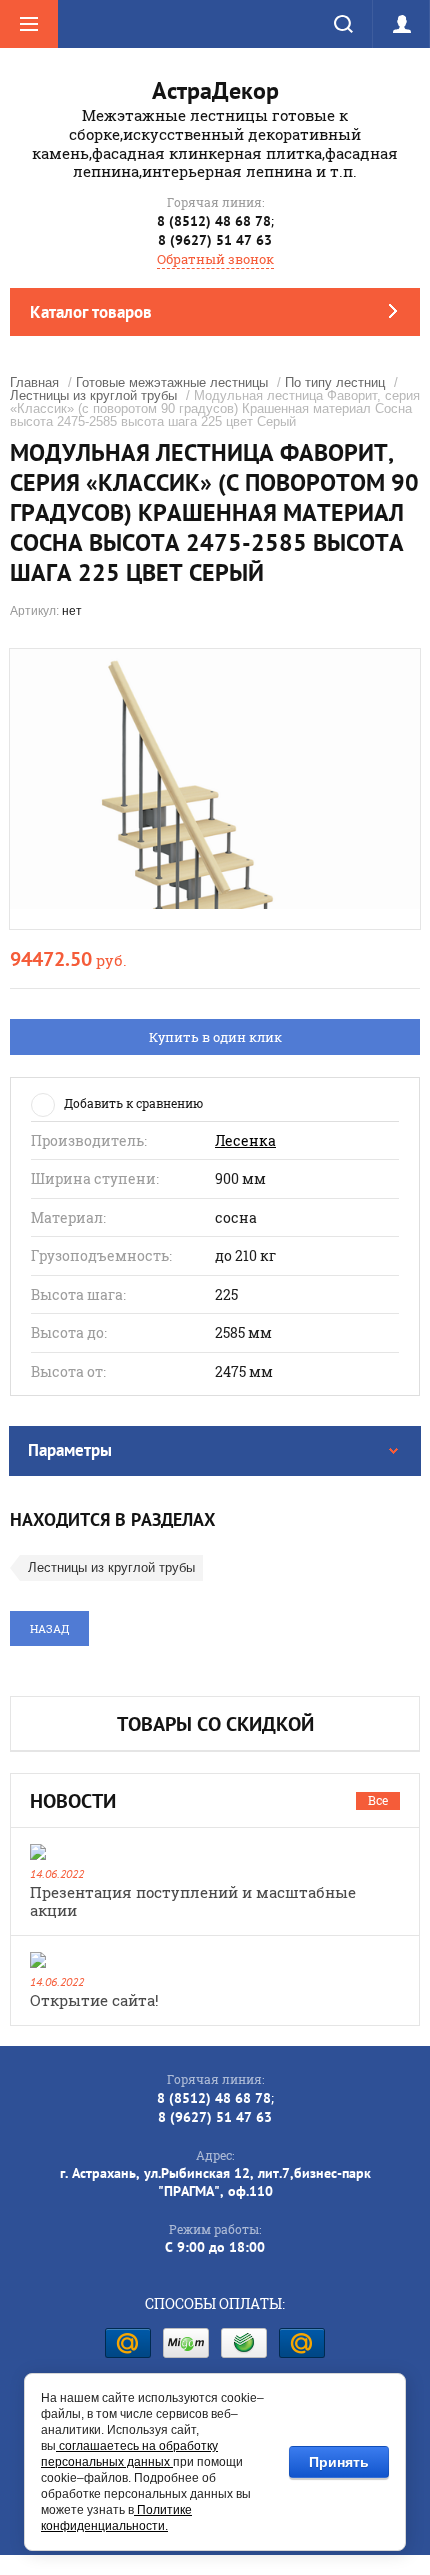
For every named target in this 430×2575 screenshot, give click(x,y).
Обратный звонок (215, 259)
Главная (34, 382)
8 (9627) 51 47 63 (215, 240)
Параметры (70, 1450)
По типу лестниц (335, 382)
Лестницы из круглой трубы (93, 395)
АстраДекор (215, 90)
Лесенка (245, 1141)
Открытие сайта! (94, 2000)
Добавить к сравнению (133, 1103)
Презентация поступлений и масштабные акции (193, 1901)
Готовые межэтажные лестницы (172, 382)
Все (378, 1800)
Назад (49, 1628)
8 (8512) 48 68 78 (214, 221)
